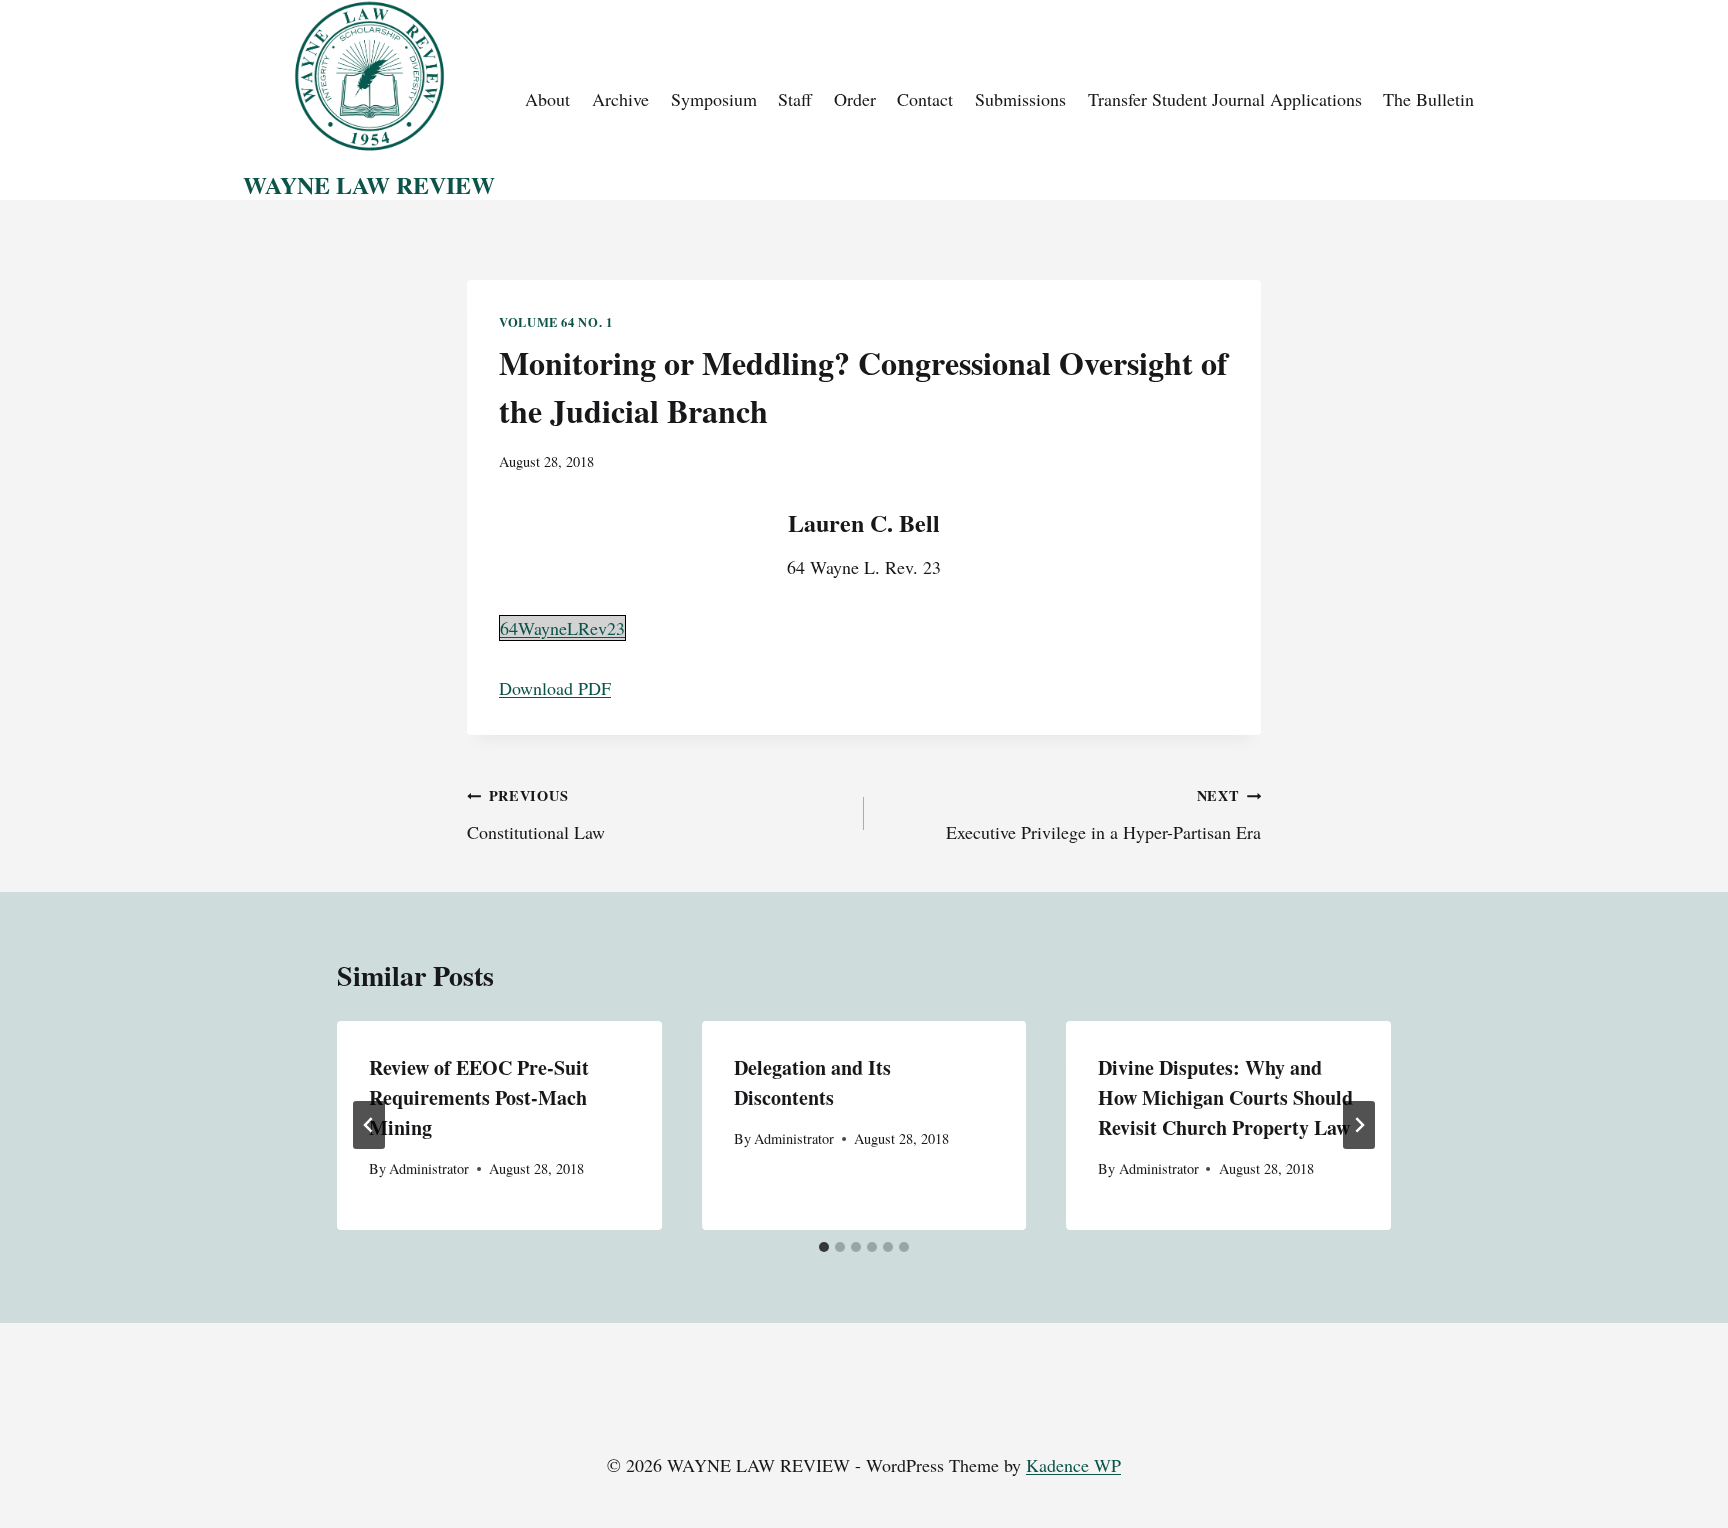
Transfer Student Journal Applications (1225, 99)
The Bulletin (1428, 99)
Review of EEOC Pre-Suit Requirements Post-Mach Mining (479, 1097)
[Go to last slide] (369, 1125)
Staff (795, 99)
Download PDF (555, 688)
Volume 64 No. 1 (555, 322)
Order (855, 99)
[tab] (824, 1247)
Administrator (429, 1168)
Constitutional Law (536, 814)
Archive (620, 99)
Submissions (1020, 99)
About (547, 99)
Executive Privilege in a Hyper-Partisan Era (1103, 814)
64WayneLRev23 (562, 628)
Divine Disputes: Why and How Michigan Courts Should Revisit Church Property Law (1225, 1097)
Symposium (714, 99)
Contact (925, 99)
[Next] (1359, 1125)
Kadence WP (1073, 1465)
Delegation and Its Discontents (812, 1082)
